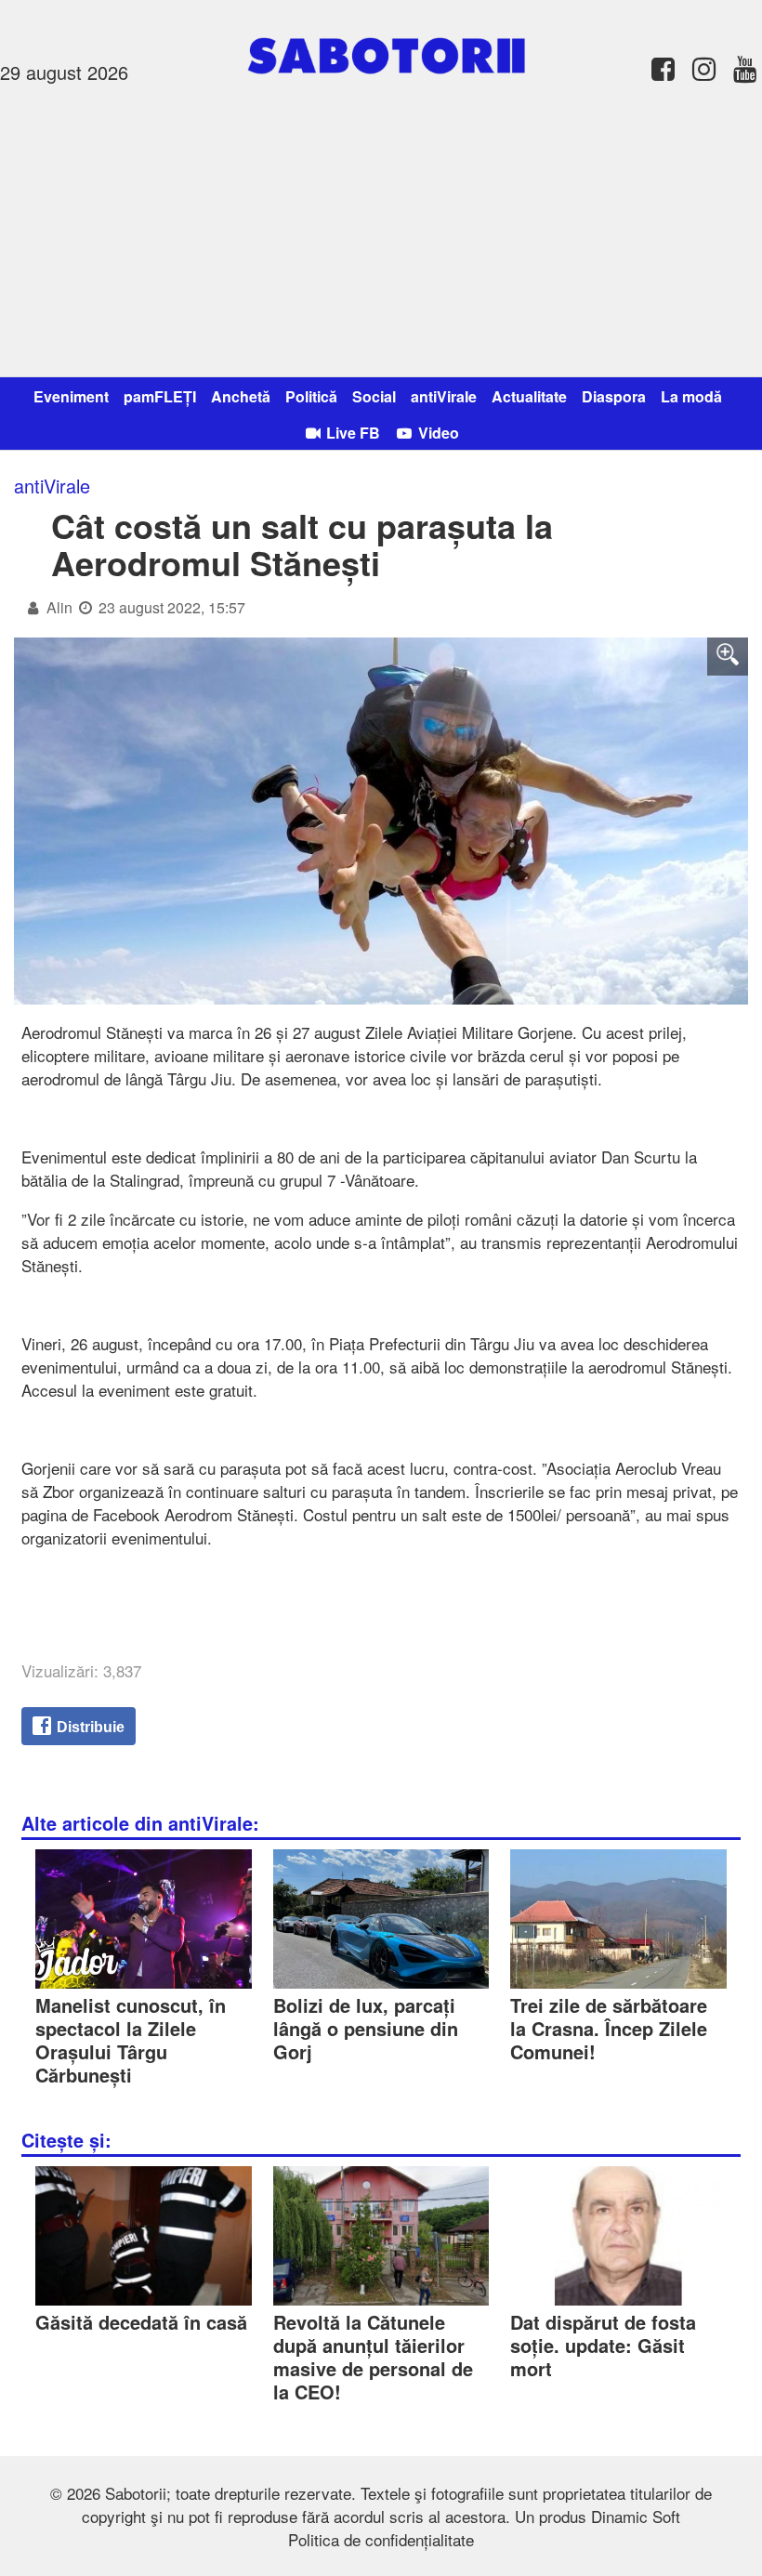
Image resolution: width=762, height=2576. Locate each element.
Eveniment (71, 396)
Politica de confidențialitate (381, 2539)
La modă (691, 396)
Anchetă (241, 396)
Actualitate (529, 396)
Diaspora (614, 396)
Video (437, 433)
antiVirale (444, 396)
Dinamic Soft (636, 2516)
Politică (311, 396)
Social (374, 396)
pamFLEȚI (160, 396)
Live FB (351, 433)
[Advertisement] (381, 228)
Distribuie (89, 1727)
